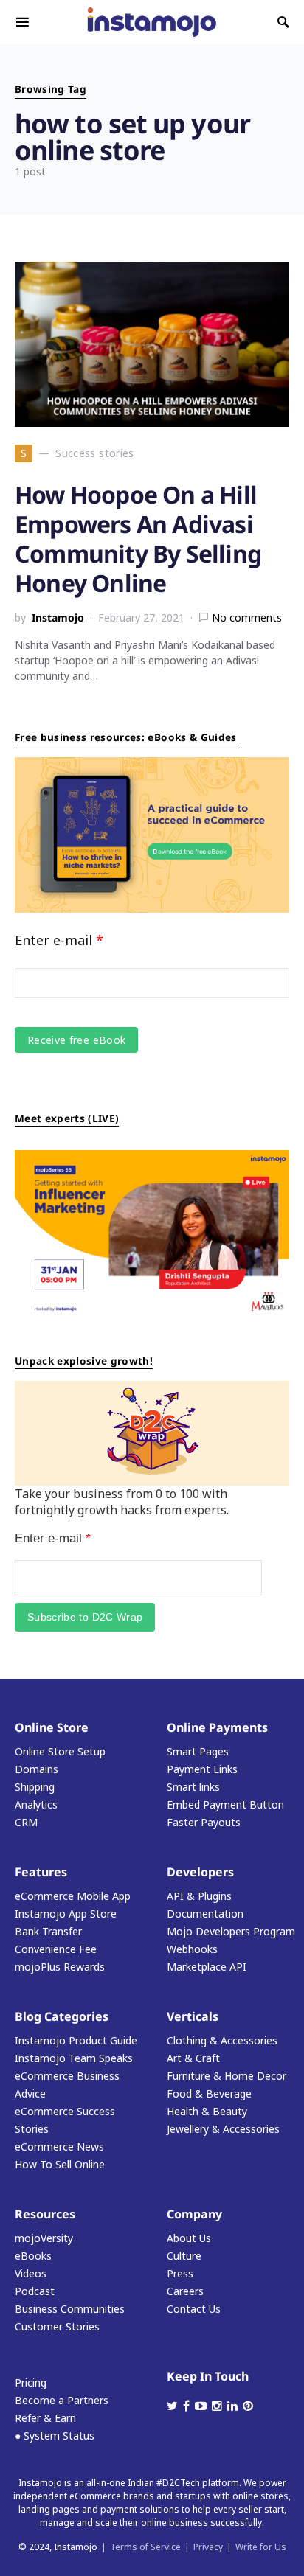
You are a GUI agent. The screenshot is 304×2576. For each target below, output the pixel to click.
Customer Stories (57, 2326)
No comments (247, 617)
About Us (189, 2238)
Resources (45, 2214)
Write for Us (261, 2547)
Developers (200, 1872)
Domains (37, 1769)
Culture (184, 2256)
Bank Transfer (48, 1931)
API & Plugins (199, 1896)
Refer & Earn (45, 2418)
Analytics (36, 1804)
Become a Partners (62, 2400)
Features (41, 1872)
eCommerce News (59, 2147)
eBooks (33, 2256)
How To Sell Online (60, 2164)
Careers (185, 2291)
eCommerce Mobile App (73, 1896)
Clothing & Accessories (222, 2040)
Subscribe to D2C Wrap (85, 1617)
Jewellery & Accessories (223, 2129)
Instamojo (58, 617)
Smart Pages (198, 1751)
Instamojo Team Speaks (74, 2058)
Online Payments (217, 1727)
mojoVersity (44, 2238)
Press (180, 2273)
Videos (31, 2273)
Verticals (193, 2016)
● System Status (55, 2436)
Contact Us (194, 2309)
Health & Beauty (207, 2111)
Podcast (35, 2291)
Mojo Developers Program (231, 1931)
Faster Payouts (204, 1822)
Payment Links (202, 1769)
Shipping (35, 1787)
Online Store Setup (60, 1751)
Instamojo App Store (66, 1914)
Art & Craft (193, 2058)
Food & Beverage (209, 2093)
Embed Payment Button (225, 1804)
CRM (26, 1822)
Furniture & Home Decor (227, 2076)
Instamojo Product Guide (76, 2040)
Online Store (52, 1727)
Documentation (205, 1914)
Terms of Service (145, 2547)
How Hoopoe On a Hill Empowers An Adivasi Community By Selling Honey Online (138, 539)
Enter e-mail (59, 940)
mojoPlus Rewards (60, 1967)
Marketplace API (207, 1967)
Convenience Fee (56, 1949)
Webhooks (192, 1949)
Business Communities (70, 2309)
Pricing (31, 2382)
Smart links (193, 1787)
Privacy (208, 2547)
